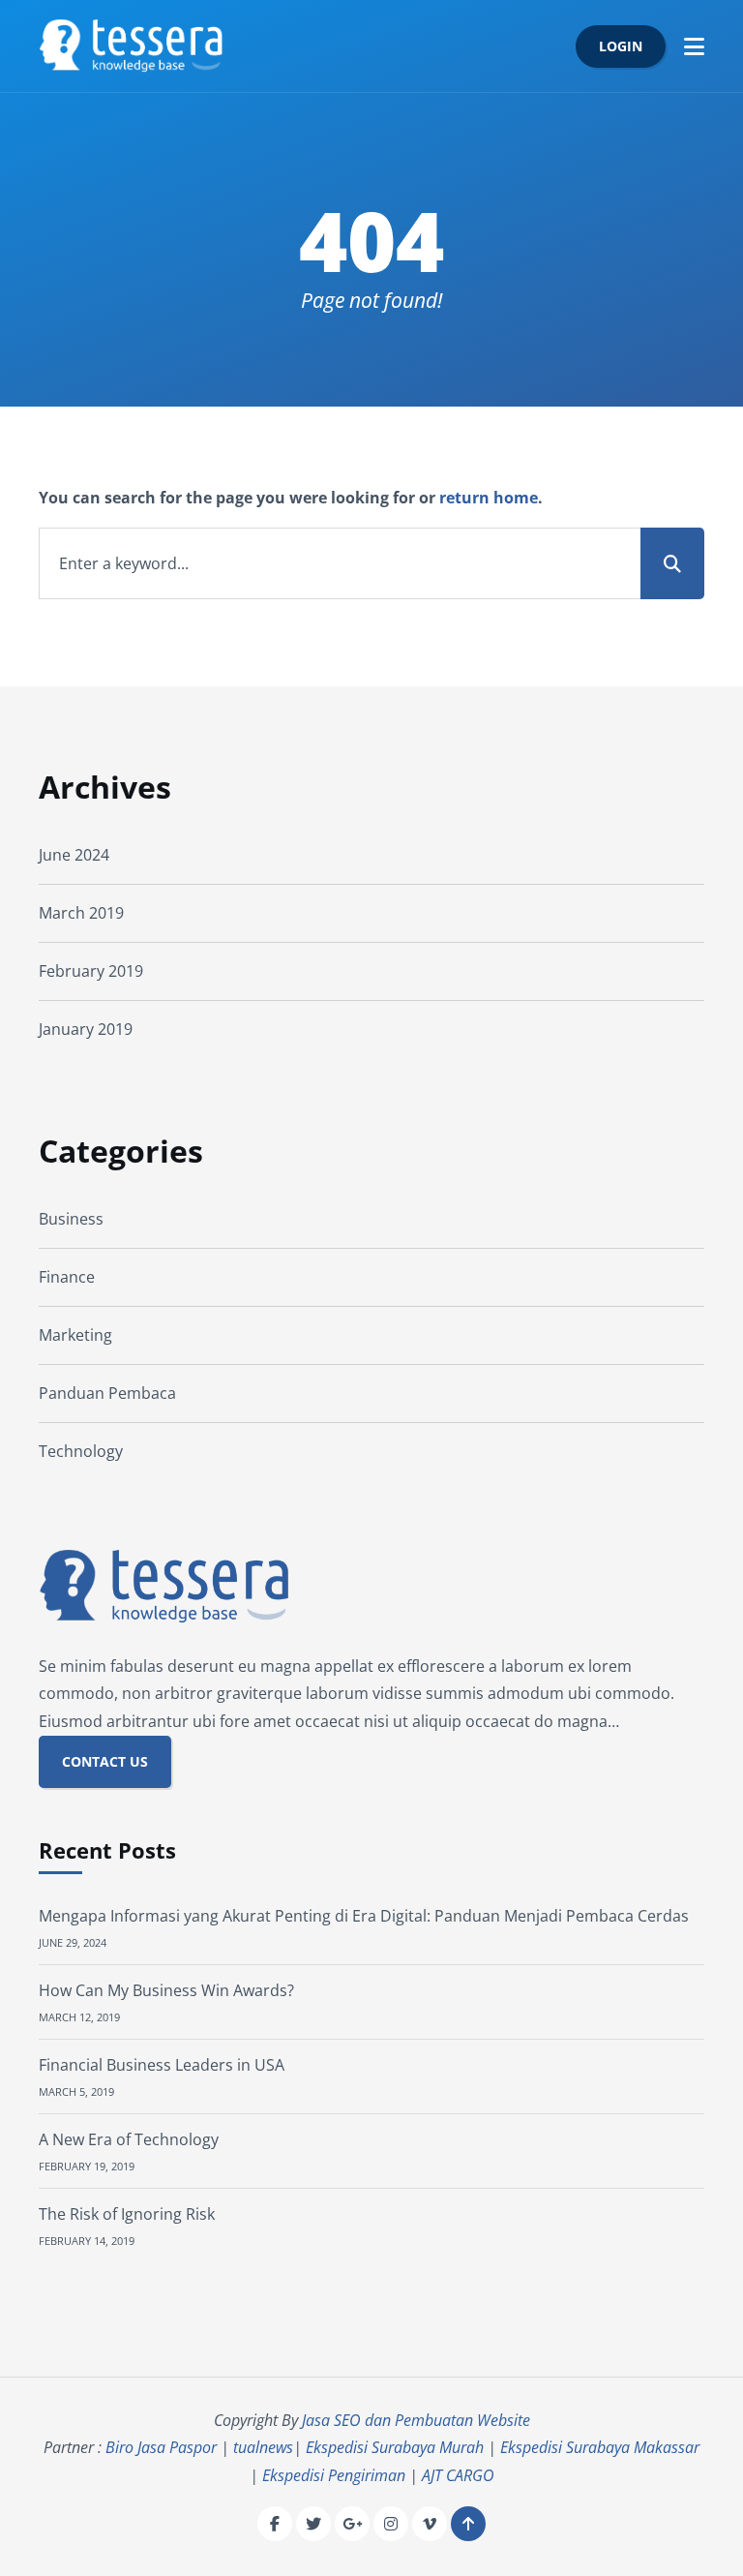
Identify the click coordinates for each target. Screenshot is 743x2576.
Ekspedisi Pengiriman (334, 2475)
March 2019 (81, 913)
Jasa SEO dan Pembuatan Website (416, 2420)
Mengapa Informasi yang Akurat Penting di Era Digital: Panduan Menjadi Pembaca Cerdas (364, 1916)
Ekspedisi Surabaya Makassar (600, 2447)
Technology (81, 1451)
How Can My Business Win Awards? (166, 1990)
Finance (67, 1277)
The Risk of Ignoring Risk (127, 2214)
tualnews (263, 2447)
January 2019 (86, 1029)
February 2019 (91, 971)
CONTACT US (105, 1761)
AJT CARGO (458, 2475)
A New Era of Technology (129, 2139)
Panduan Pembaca (107, 1393)
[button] (694, 46)
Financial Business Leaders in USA (162, 2065)
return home (489, 498)
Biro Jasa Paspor (161, 2447)
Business (71, 1219)
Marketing (75, 1335)
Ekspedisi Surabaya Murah (395, 2447)
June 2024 (74, 855)
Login (621, 46)
